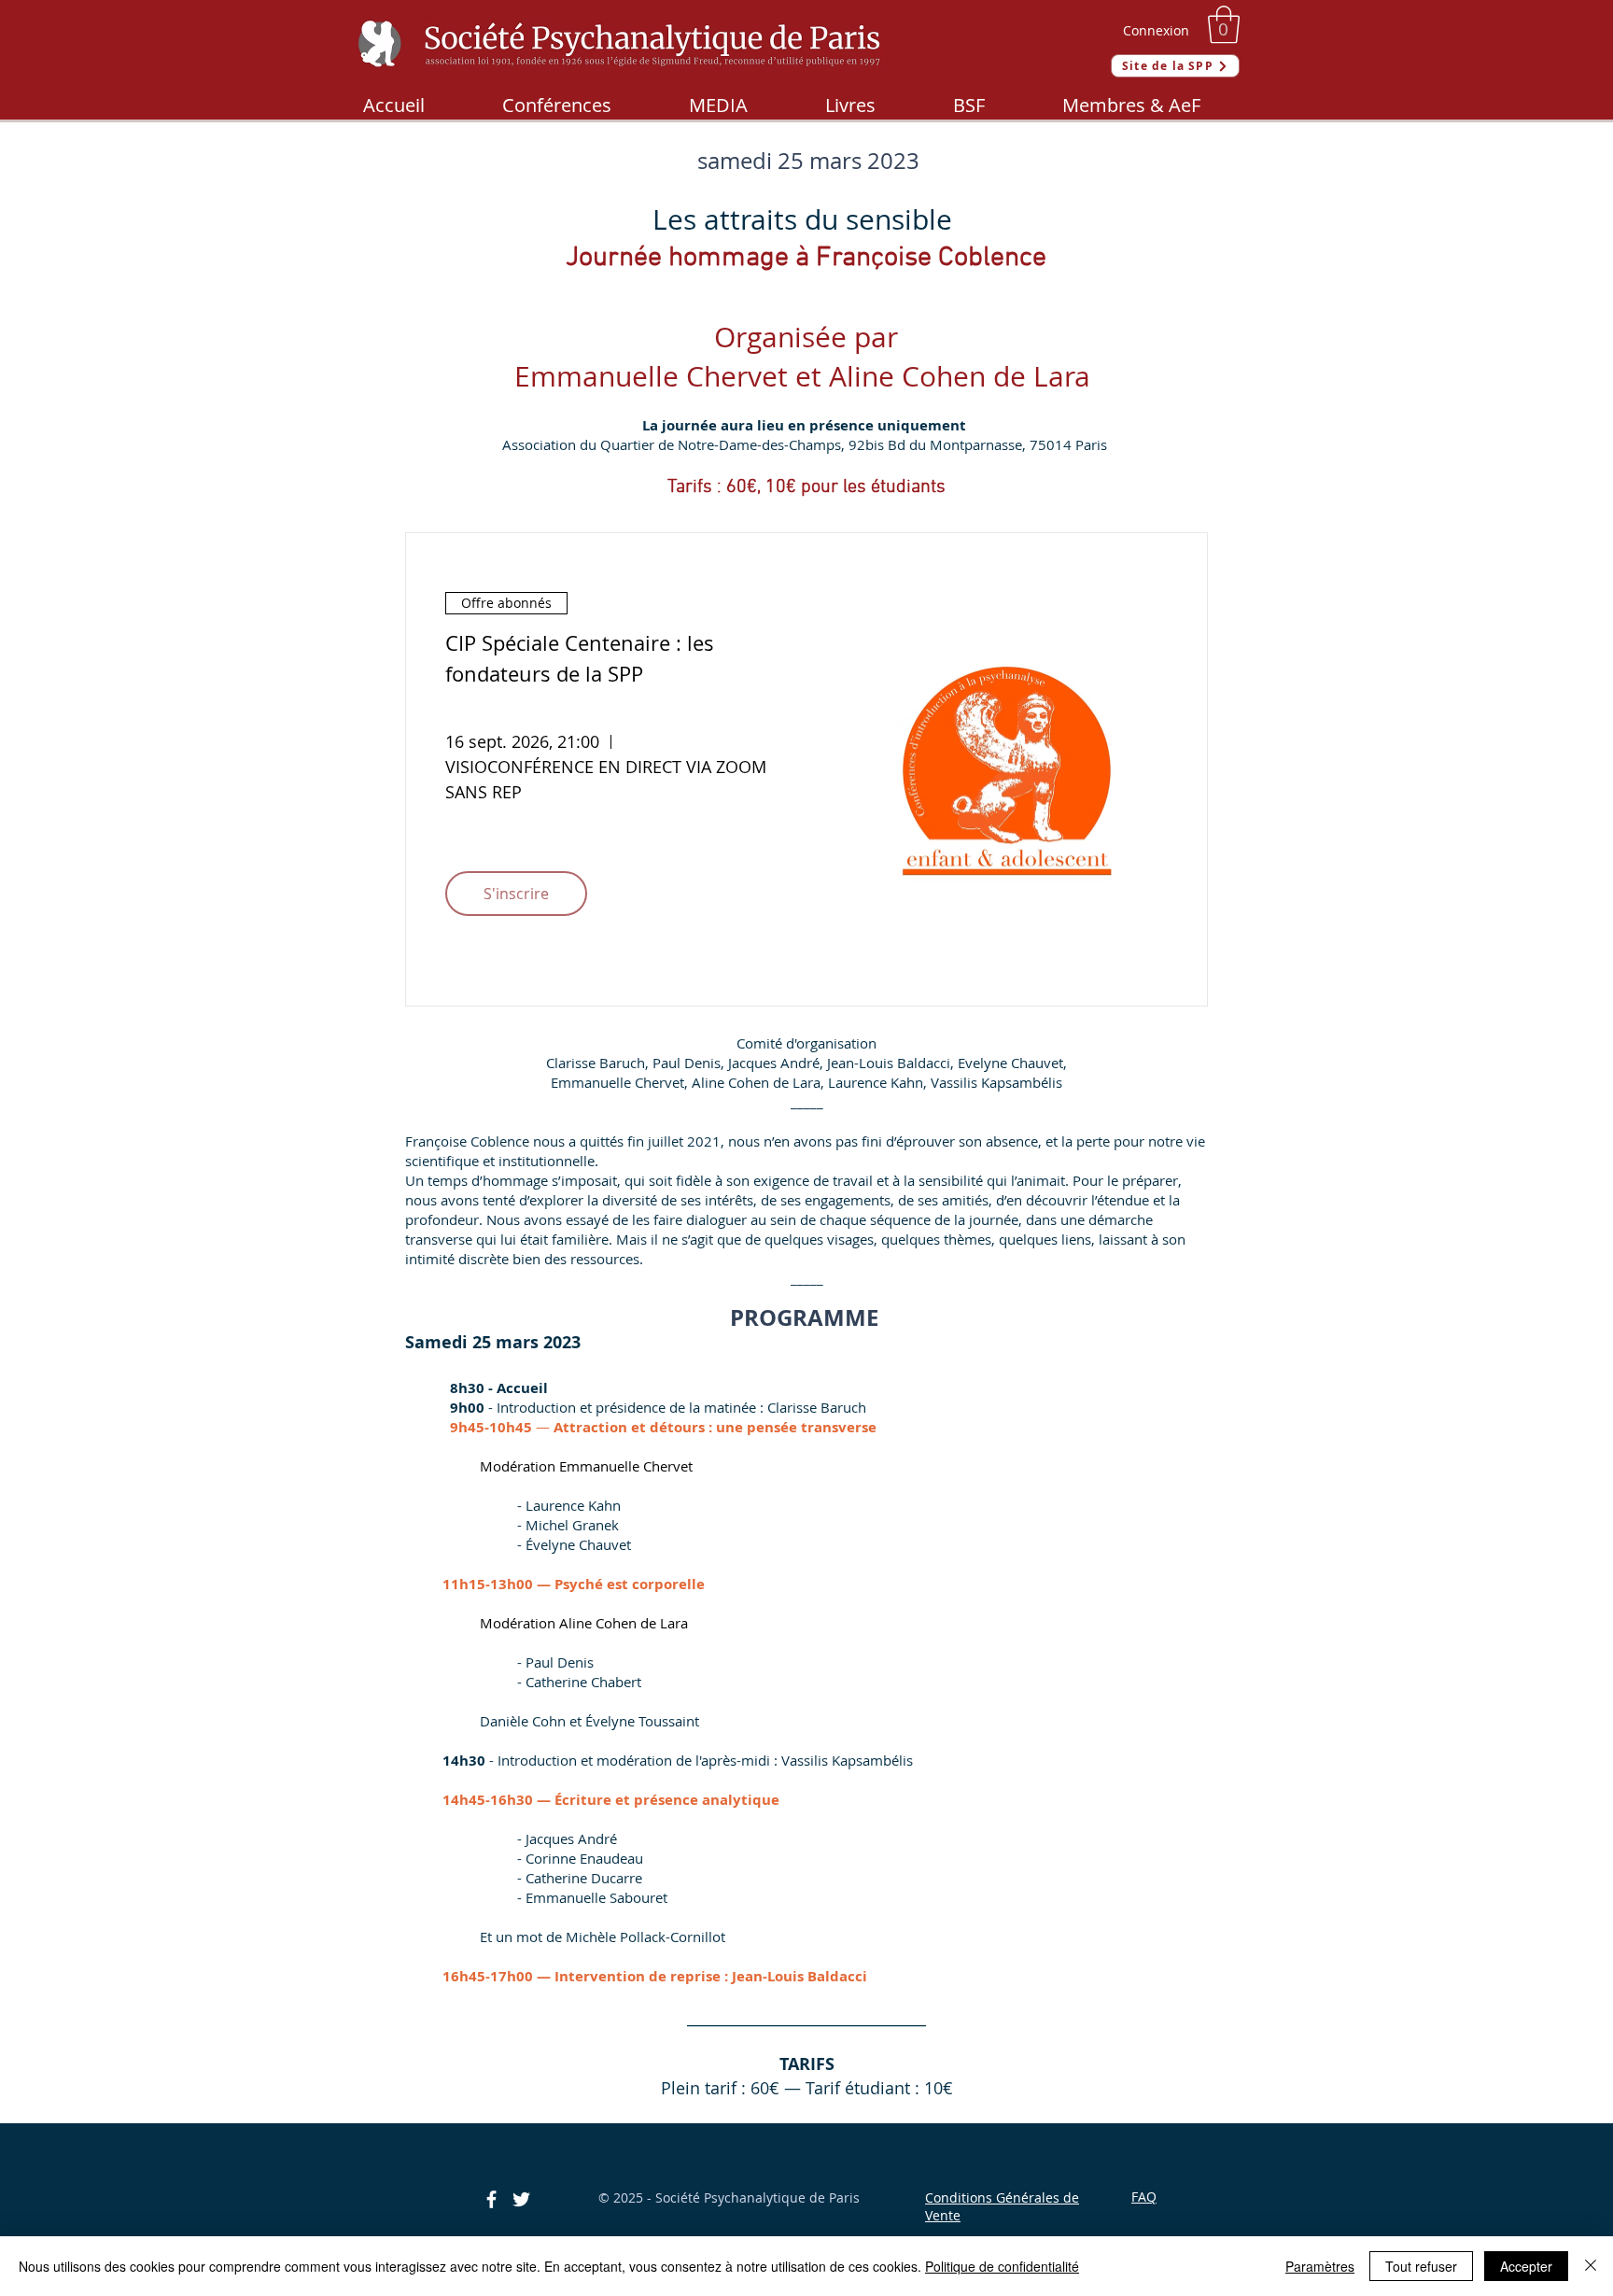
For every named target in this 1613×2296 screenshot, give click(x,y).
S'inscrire (516, 894)
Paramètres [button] (1320, 2266)
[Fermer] (1591, 2266)
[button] (1224, 24)
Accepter (1526, 2266)
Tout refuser (1421, 2266)
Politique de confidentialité (1002, 2266)
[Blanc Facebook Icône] (491, 2199)
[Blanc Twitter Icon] (521, 2199)
